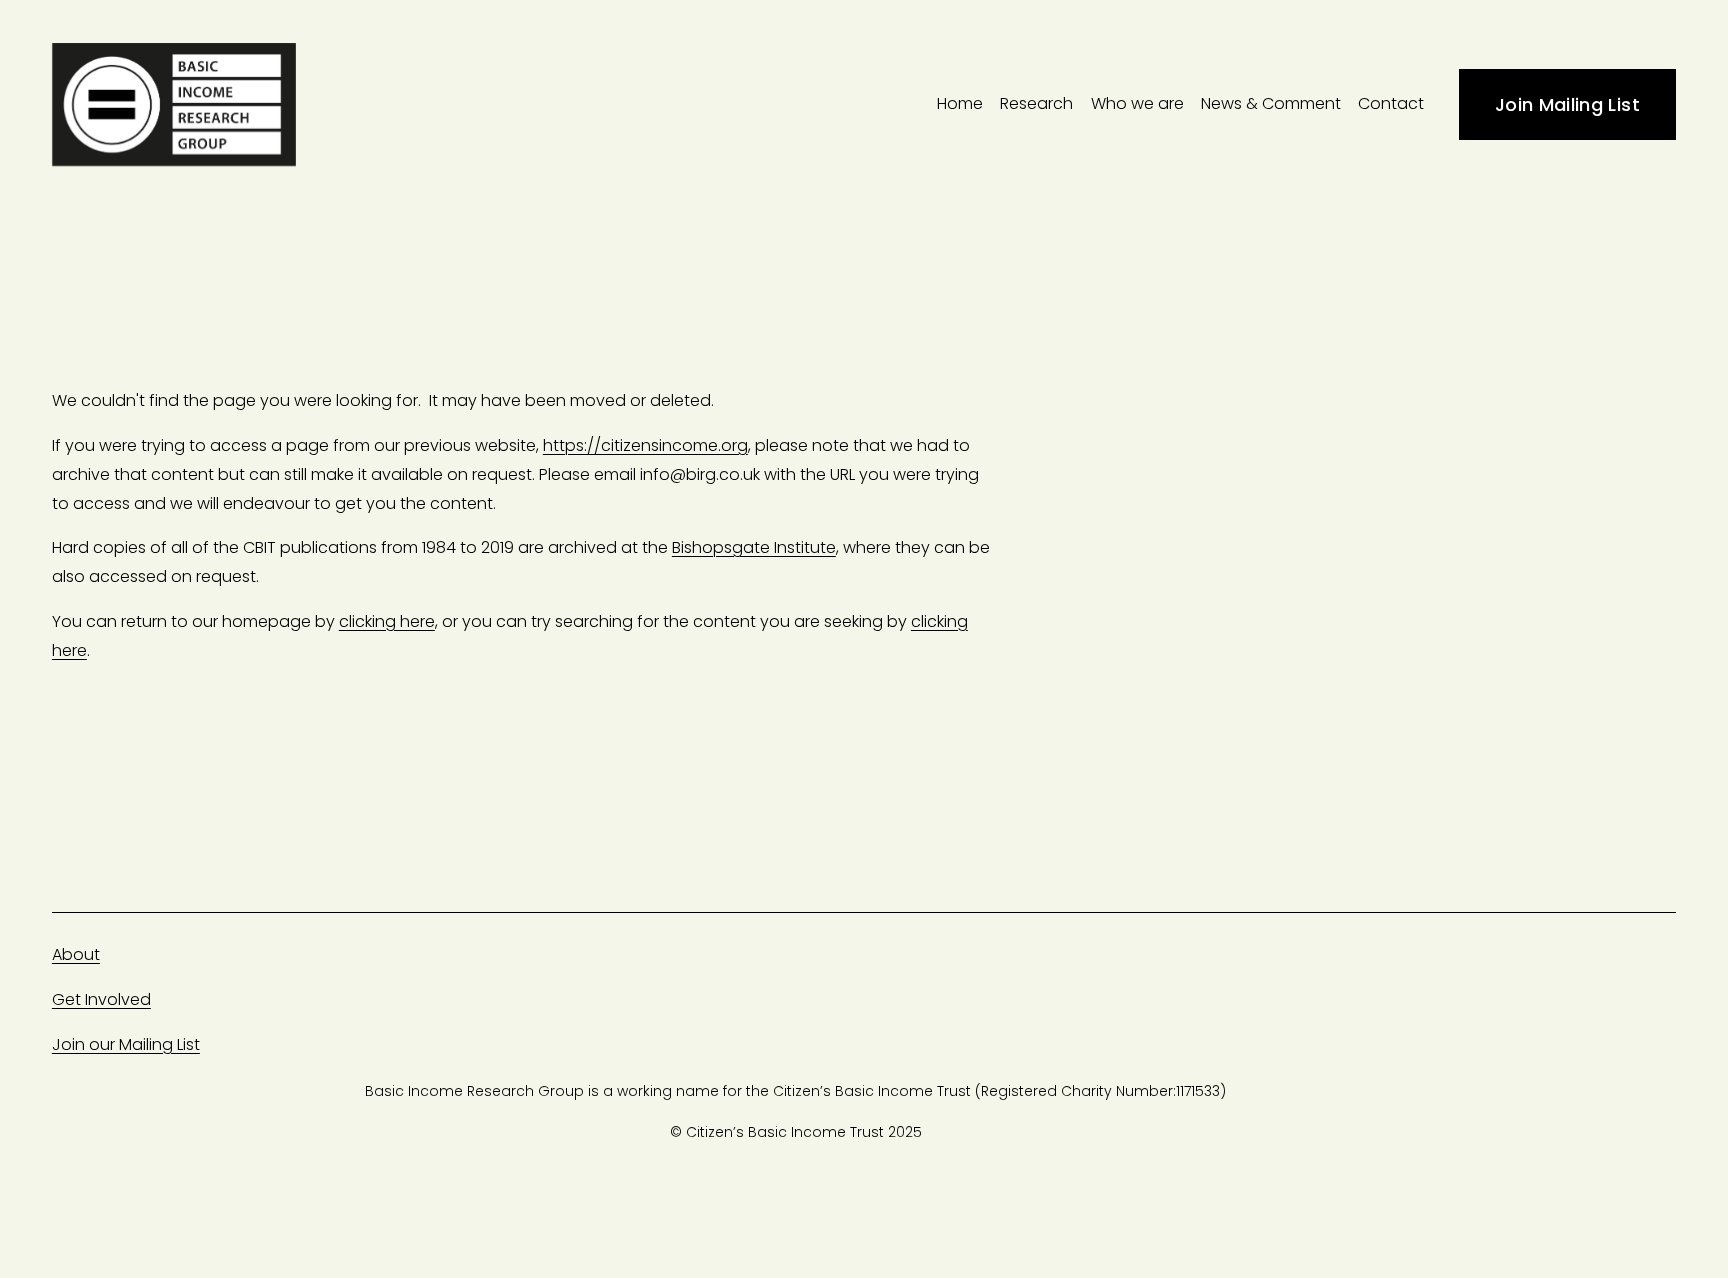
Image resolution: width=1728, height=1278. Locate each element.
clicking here (387, 621)
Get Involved (101, 999)
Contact (1391, 103)
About (76, 954)
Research (1036, 103)
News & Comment (1271, 103)
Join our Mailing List (126, 1044)
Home (960, 103)
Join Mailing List (1567, 104)
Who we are (1137, 103)
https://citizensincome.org (645, 445)
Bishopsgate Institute (754, 547)
